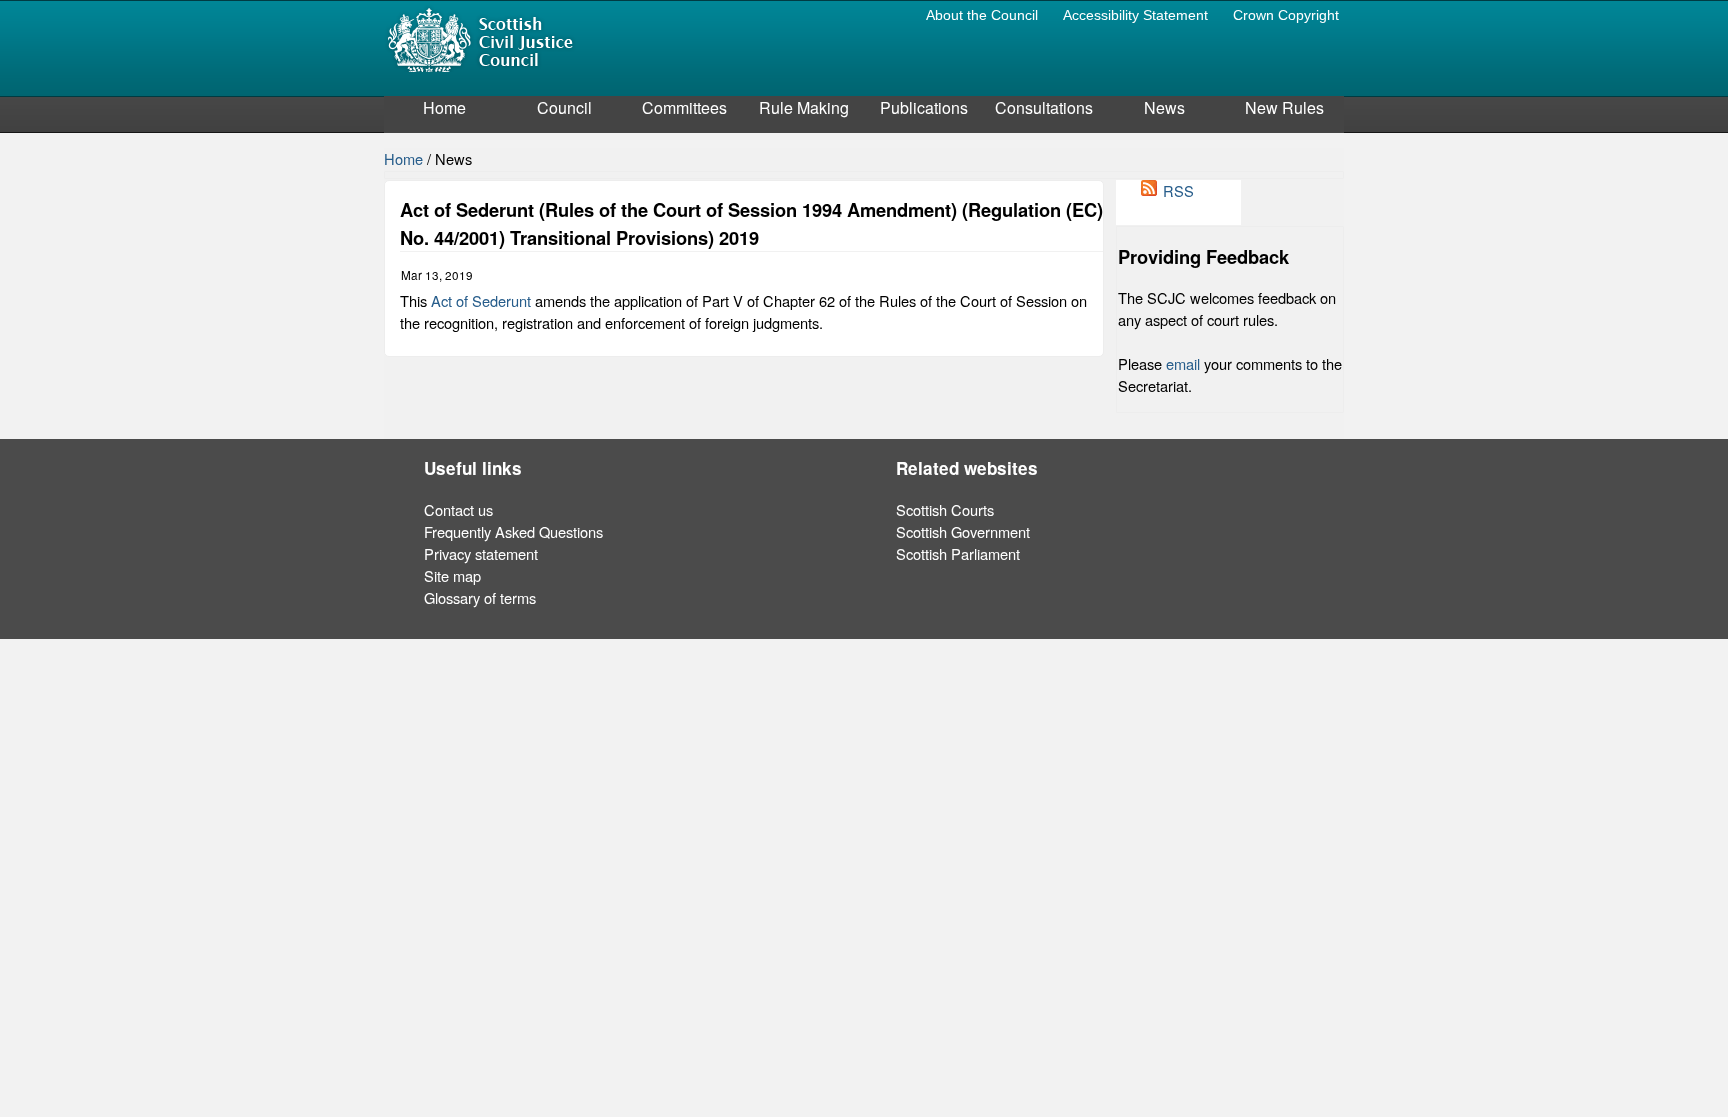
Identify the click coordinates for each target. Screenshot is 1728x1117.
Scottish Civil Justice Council (480, 38)
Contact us (458, 509)
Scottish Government (963, 531)
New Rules (1284, 107)
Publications (924, 107)
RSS (1178, 190)
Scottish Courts (945, 509)
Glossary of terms (480, 597)
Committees (684, 107)
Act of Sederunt (481, 300)
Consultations (1044, 107)
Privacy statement (481, 553)
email (1183, 363)
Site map (452, 575)
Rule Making (804, 107)
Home (444, 107)
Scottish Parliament (958, 553)
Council (564, 107)
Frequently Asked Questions (513, 531)
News (1164, 107)
